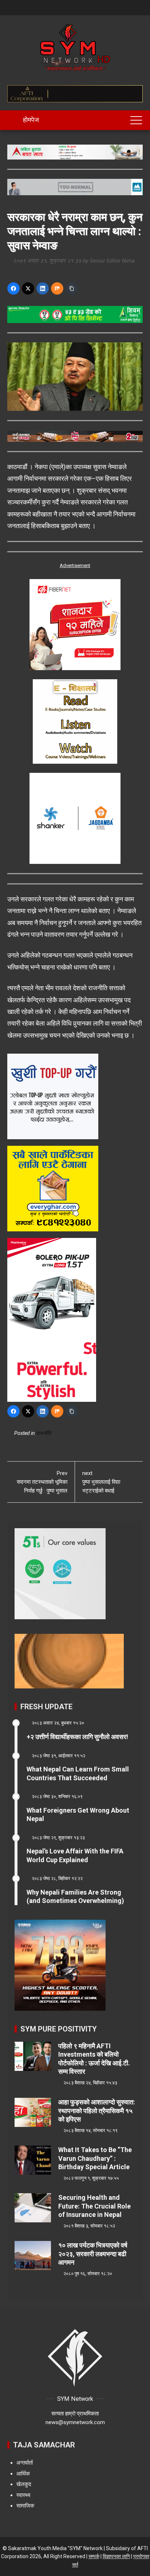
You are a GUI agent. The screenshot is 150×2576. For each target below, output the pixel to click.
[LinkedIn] (43, 288)
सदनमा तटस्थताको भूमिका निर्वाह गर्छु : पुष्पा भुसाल (42, 1482)
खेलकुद (24, 2484)
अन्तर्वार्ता (25, 2463)
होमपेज (30, 120)
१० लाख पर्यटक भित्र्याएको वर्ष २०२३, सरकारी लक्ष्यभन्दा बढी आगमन (93, 2254)
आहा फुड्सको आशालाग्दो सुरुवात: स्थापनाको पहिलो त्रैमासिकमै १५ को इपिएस (97, 2111)
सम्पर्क (94, 2556)
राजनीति (44, 1433)
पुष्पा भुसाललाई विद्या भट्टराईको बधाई (101, 1482)
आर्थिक (23, 2474)
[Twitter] (28, 288)
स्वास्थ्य (23, 2495)
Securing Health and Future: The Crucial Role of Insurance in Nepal (94, 2206)
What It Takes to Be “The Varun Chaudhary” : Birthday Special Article (95, 2158)
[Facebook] (13, 288)
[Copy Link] (72, 288)
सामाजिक (25, 2506)
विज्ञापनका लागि (116, 2556)
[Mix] (57, 288)
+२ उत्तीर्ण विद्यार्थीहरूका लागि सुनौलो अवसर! (77, 1737)
